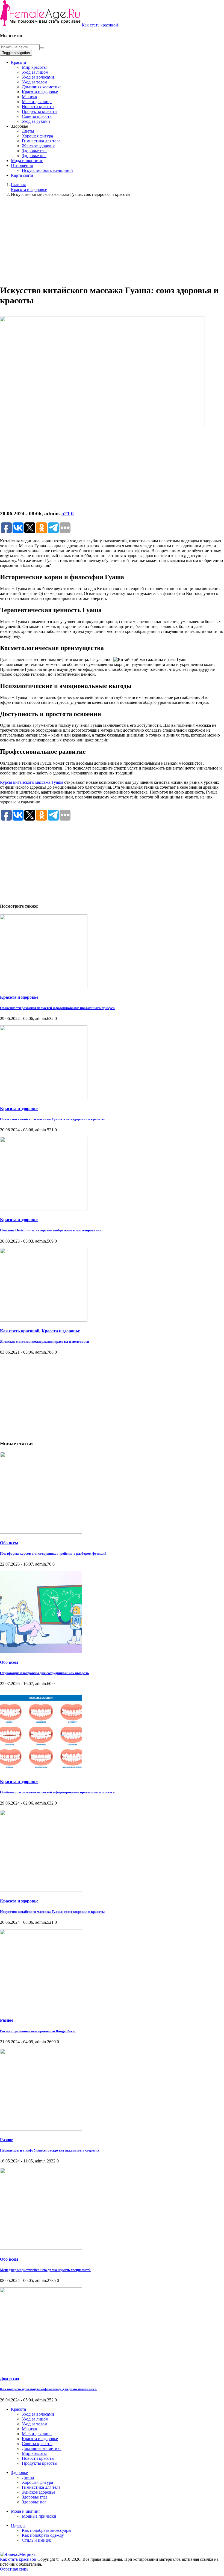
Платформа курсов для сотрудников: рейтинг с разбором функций (53, 1553)
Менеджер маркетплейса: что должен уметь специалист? (45, 2270)
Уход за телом (35, 82)
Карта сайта (22, 175)
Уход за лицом (35, 72)
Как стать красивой (100, 25)
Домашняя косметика (42, 87)
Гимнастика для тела (41, 141)
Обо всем (9, 1543)
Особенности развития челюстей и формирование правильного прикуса (57, 1008)
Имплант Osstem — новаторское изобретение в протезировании (51, 1230)
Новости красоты (38, 107)
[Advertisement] (112, 240)
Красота (18, 62)
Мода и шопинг (26, 2511)
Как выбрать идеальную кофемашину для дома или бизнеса (48, 2389)
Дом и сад (10, 2378)
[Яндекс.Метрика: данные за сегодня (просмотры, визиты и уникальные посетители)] (18, 2554)
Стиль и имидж (36, 2540)
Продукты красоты (40, 111)
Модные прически (39, 2516)
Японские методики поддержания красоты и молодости (44, 1341)
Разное (7, 2020)
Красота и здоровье (40, 92)
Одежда (18, 2525)
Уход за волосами (38, 77)
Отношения (22, 165)
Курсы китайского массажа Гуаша (32, 782)
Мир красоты (34, 67)
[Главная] (41, 25)
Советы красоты (37, 116)
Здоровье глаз (35, 151)
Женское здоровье (39, 146)
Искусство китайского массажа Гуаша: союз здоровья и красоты (52, 1119)
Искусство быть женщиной (47, 170)
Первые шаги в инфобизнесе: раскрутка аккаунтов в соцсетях (50, 2150)
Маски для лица (37, 102)
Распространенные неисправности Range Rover (38, 2031)
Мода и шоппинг (27, 161)
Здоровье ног (34, 156)
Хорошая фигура (37, 136)
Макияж (30, 97)
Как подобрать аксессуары (47, 2530)
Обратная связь (14, 2569)
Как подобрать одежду (43, 2535)
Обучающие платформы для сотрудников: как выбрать (45, 1673)
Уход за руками (36, 121)
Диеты (28, 131)
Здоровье (19, 2472)
